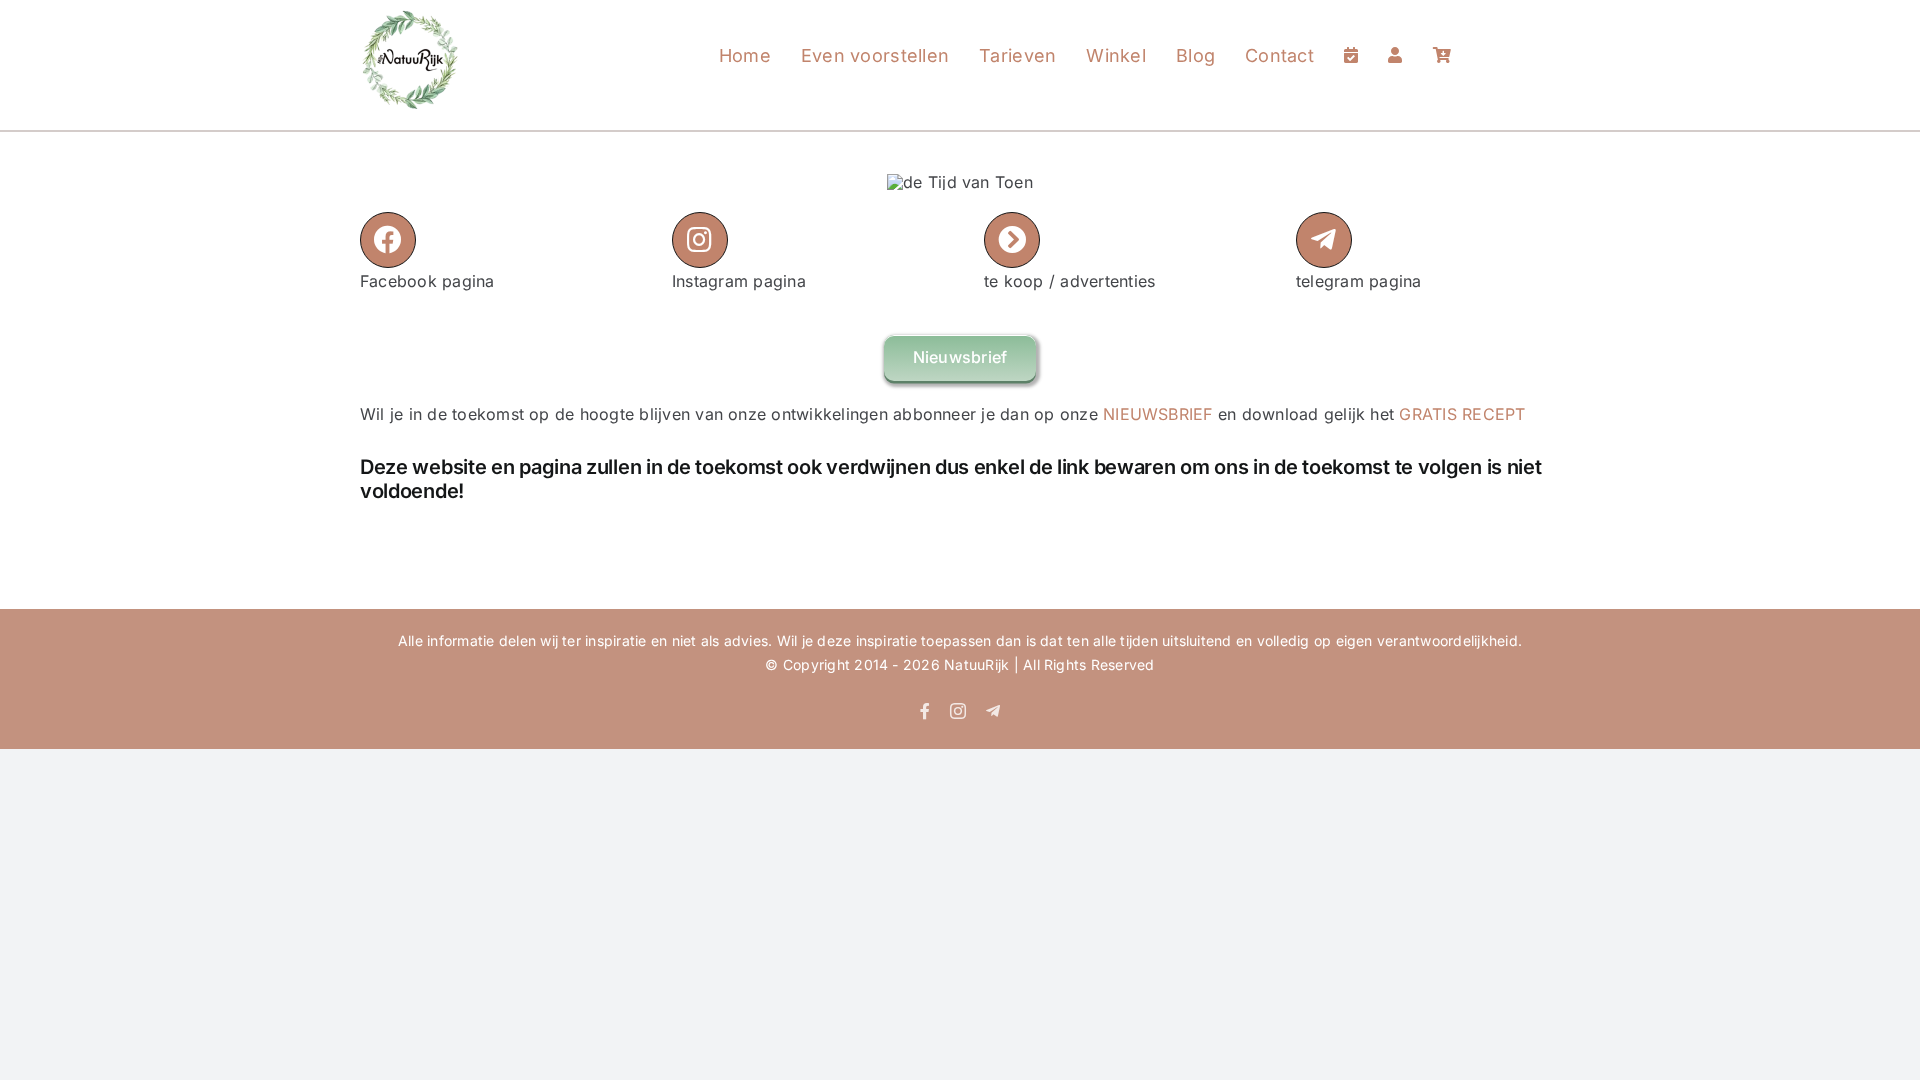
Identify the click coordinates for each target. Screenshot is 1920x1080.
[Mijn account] (1395, 36)
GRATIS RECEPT (1462, 414)
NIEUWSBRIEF (1158, 414)
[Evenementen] (1351, 36)
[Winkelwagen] (1442, 36)
